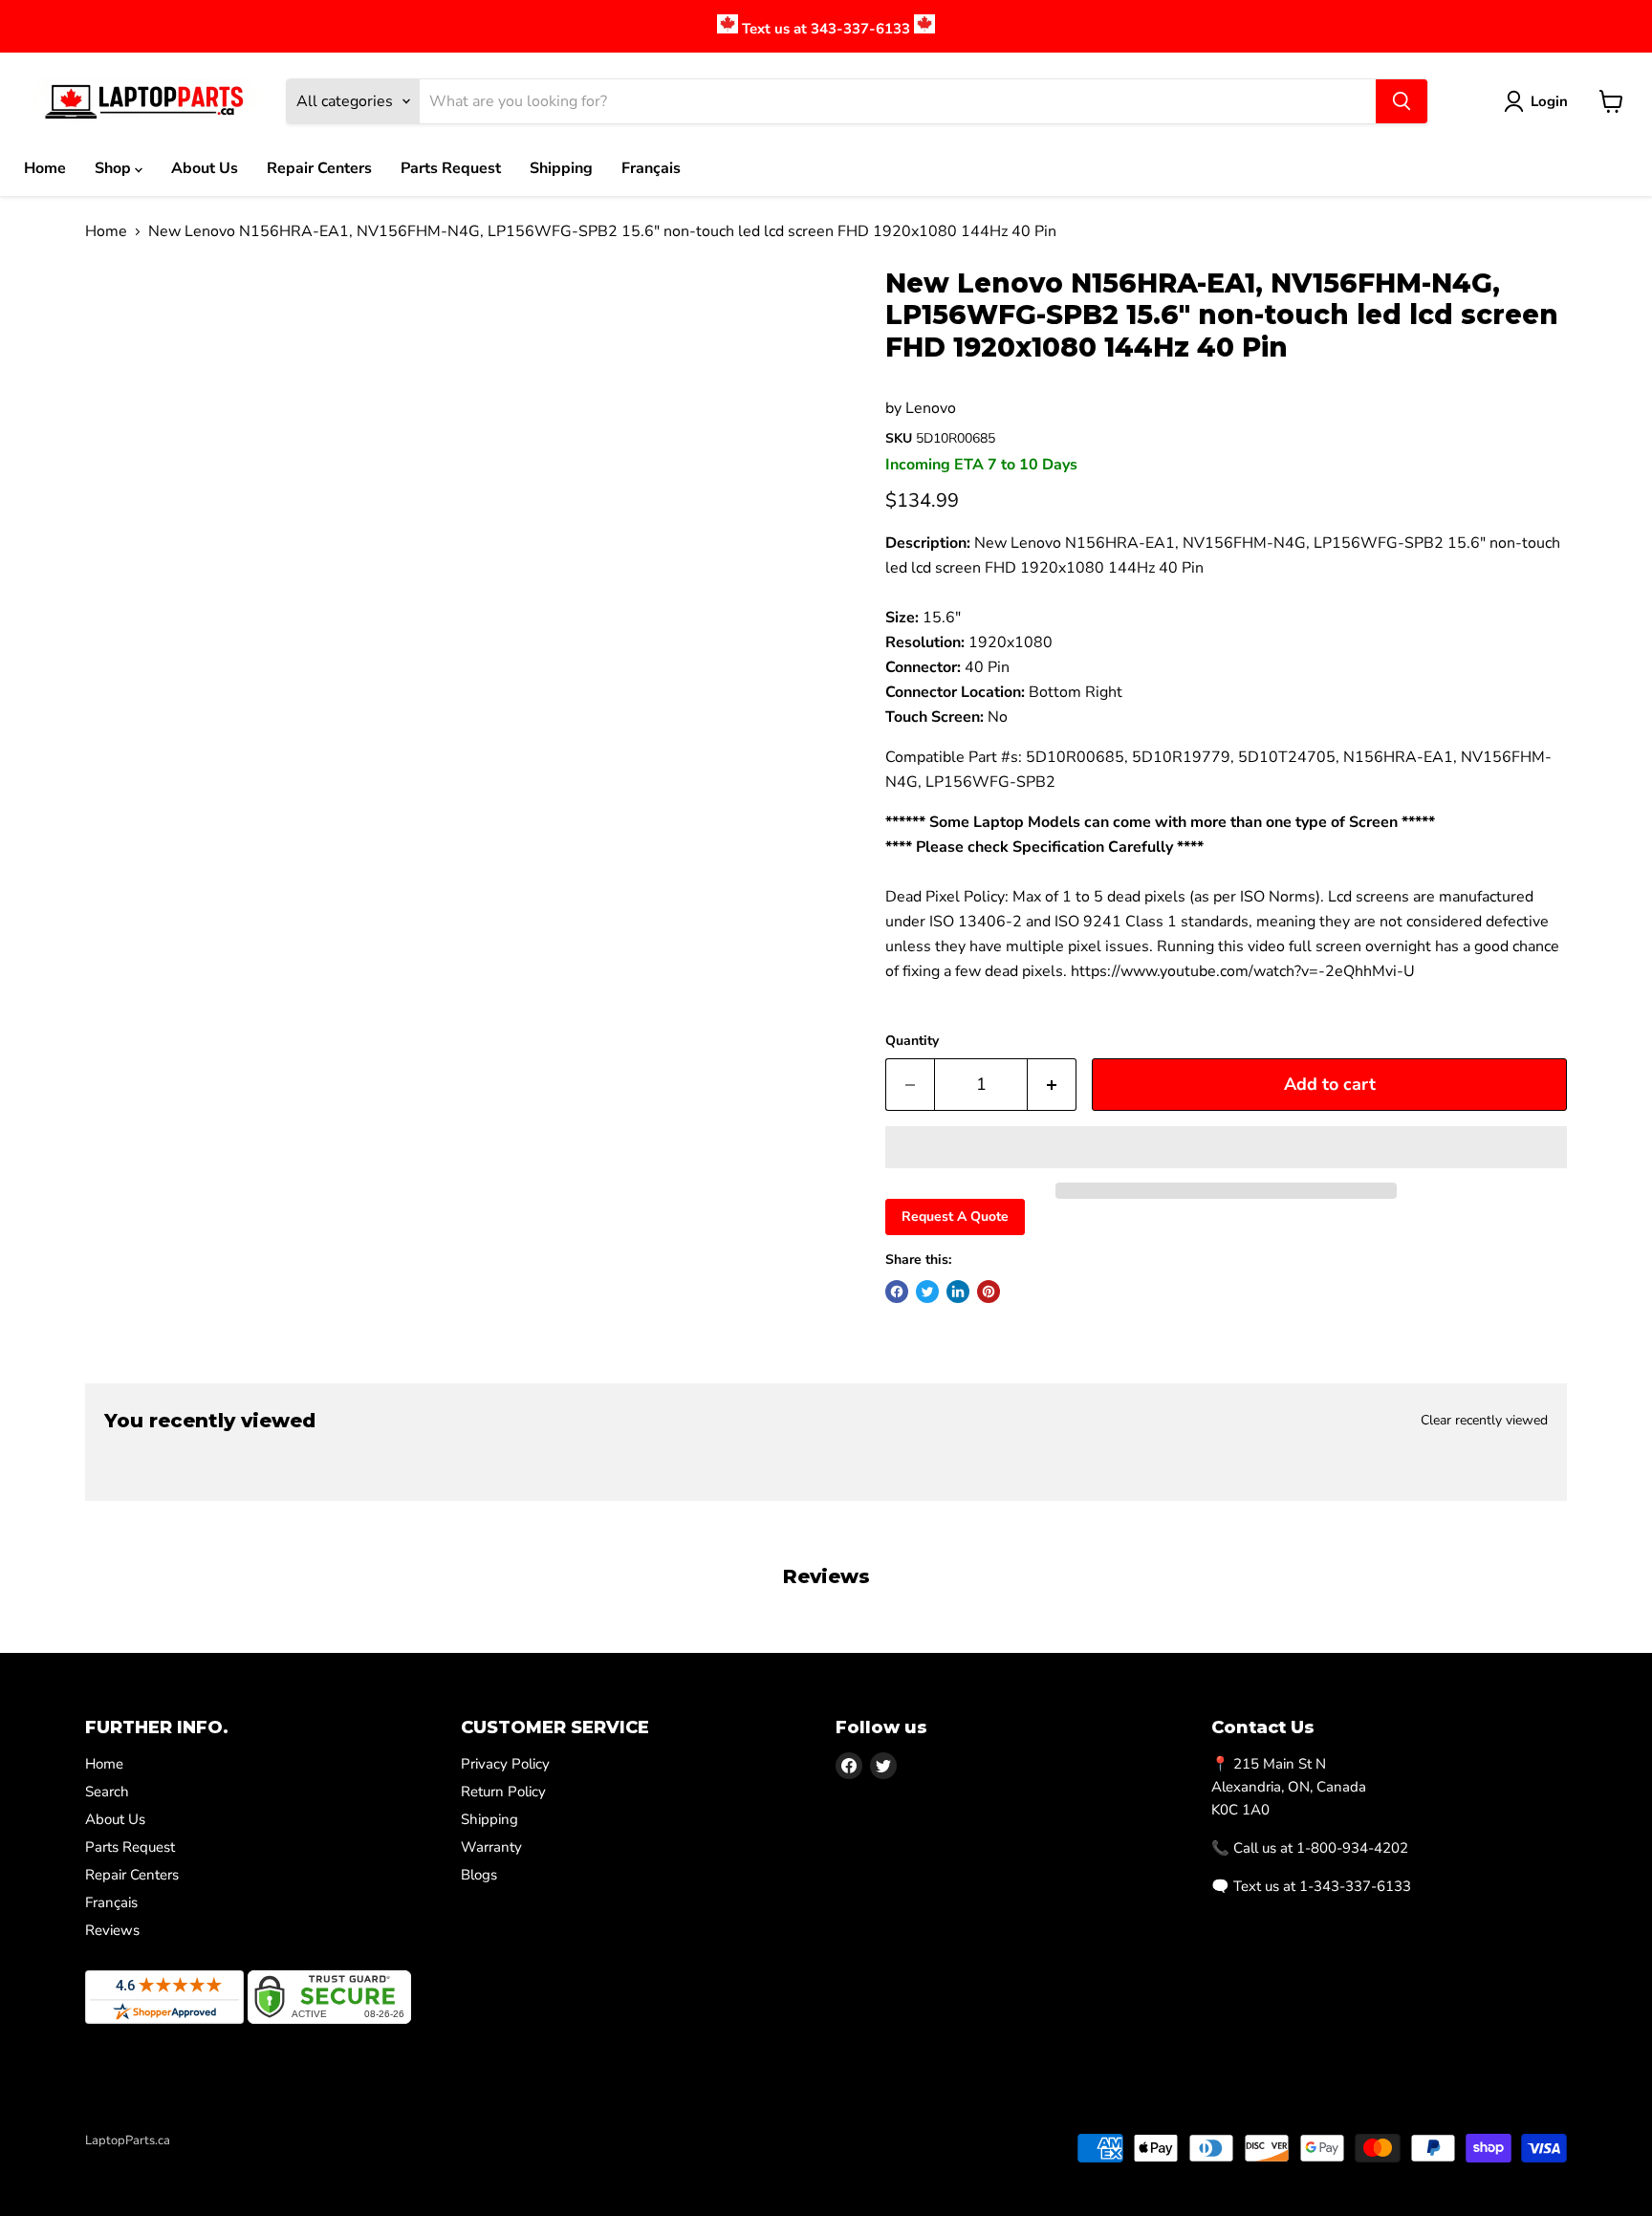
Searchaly (196, 2161)
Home (45, 168)
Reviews (112, 1930)
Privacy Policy (505, 1764)
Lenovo (931, 408)
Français (651, 168)
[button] (1226, 1147)
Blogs (479, 1875)
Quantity (912, 1041)
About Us (205, 168)
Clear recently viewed (1484, 1421)
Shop (115, 168)
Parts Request (451, 168)
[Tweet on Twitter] (927, 1292)
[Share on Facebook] (897, 1292)
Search (107, 1792)
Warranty (491, 1847)
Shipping (561, 168)
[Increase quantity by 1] (1052, 1085)
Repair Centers (319, 168)
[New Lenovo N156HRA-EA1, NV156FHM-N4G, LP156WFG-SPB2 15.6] (121, 323)
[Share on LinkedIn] (958, 1292)
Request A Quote (955, 1217)
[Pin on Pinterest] (989, 1292)
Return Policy (503, 1792)
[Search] (1402, 101)
